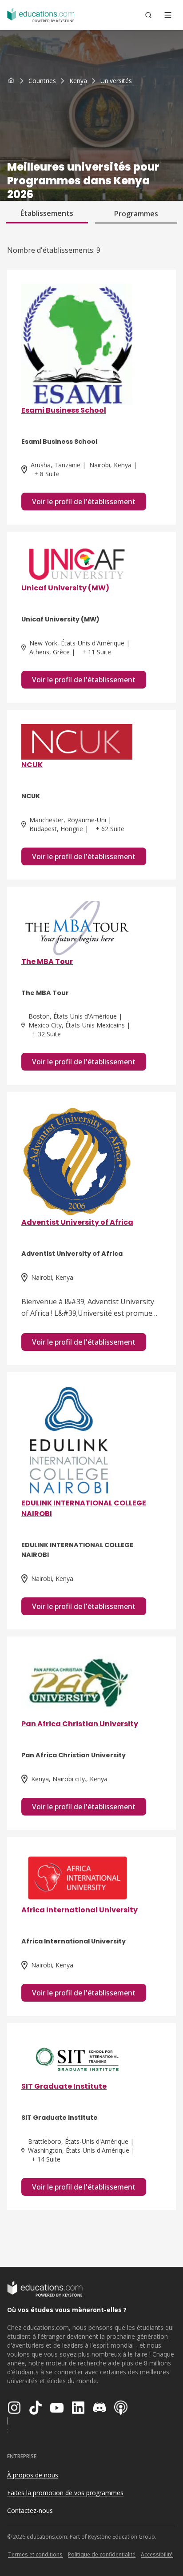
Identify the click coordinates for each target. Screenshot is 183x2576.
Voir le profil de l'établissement (84, 502)
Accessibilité (157, 2554)
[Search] (148, 15)
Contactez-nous (30, 2510)
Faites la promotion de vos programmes (65, 2493)
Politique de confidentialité (102, 2554)
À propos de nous (33, 2475)
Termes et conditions (35, 2554)
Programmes (136, 214)
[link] (116, 81)
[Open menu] (168, 15)
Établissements (47, 213)
